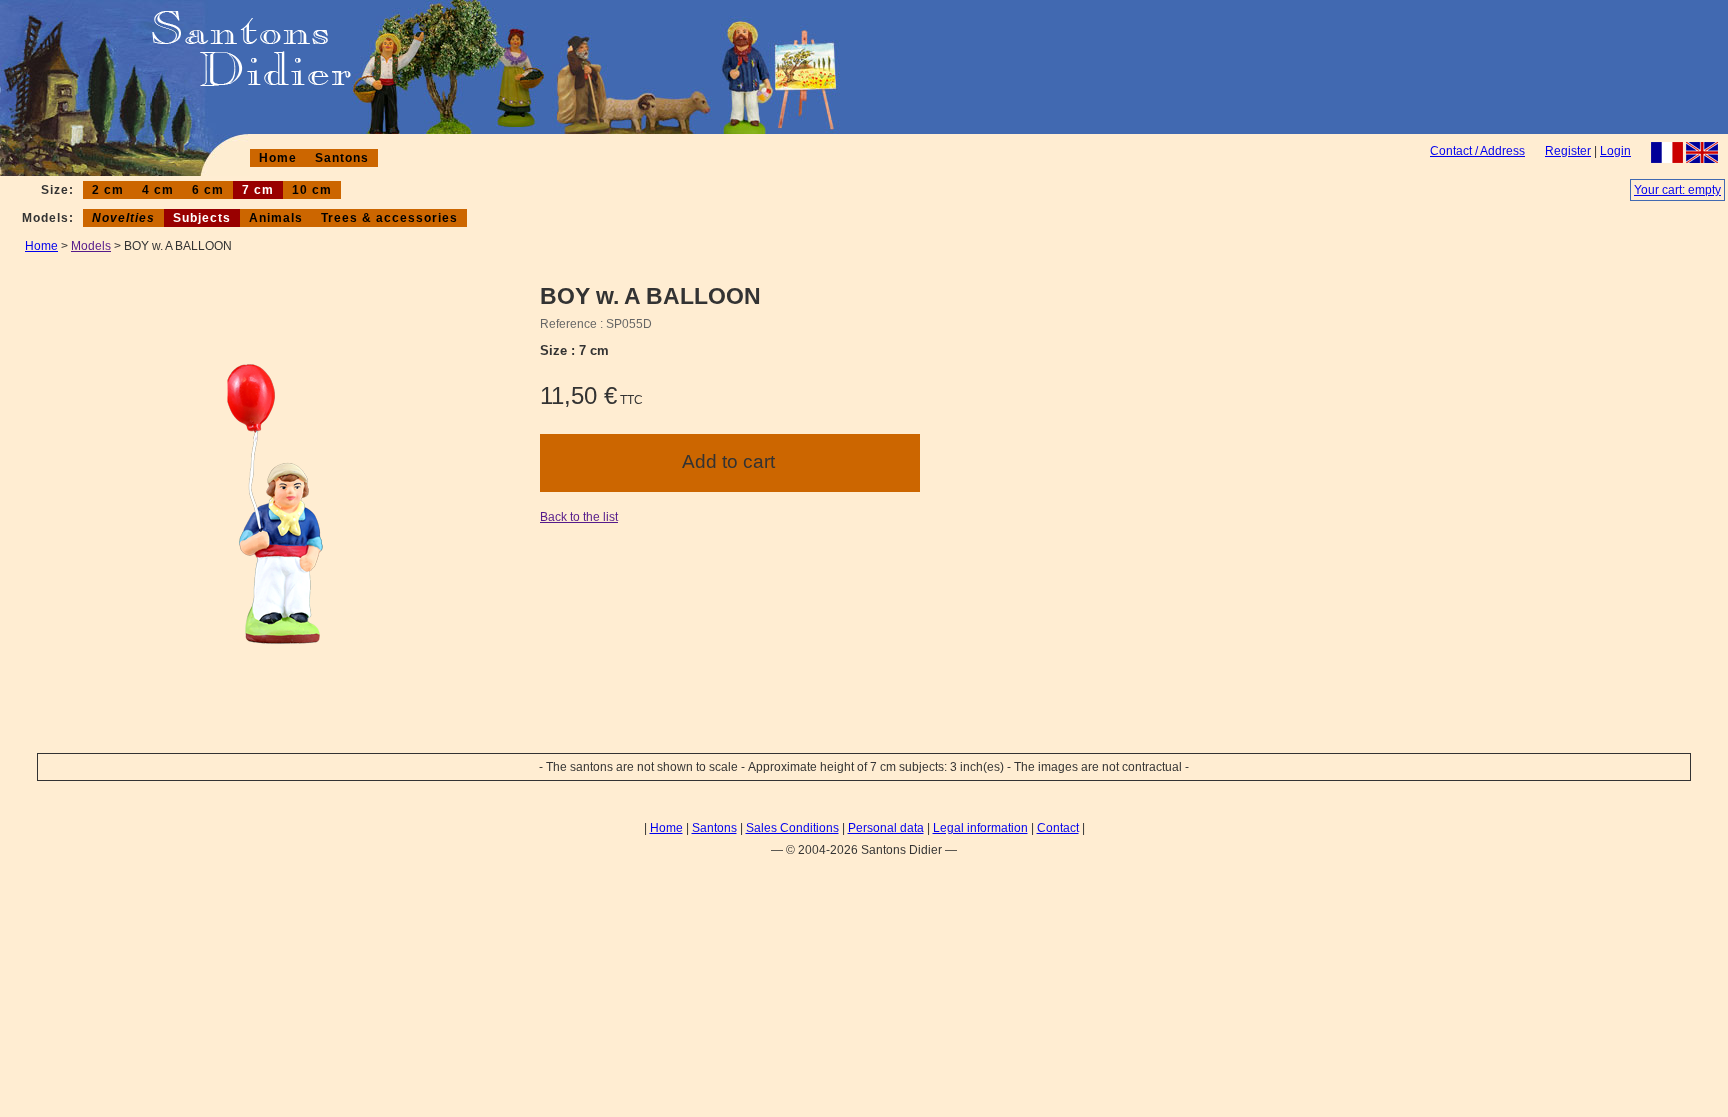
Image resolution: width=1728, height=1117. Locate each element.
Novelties (123, 218)
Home (278, 158)
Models (91, 246)
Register (1568, 151)
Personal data (886, 828)
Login (1615, 151)
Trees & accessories (389, 218)
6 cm (208, 190)
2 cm (108, 190)
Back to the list (579, 517)
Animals (276, 218)
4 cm (158, 190)
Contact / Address (1477, 151)
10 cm (312, 190)
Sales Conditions (792, 828)
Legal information (980, 828)
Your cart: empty (1677, 190)
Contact (1058, 828)
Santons (342, 158)
